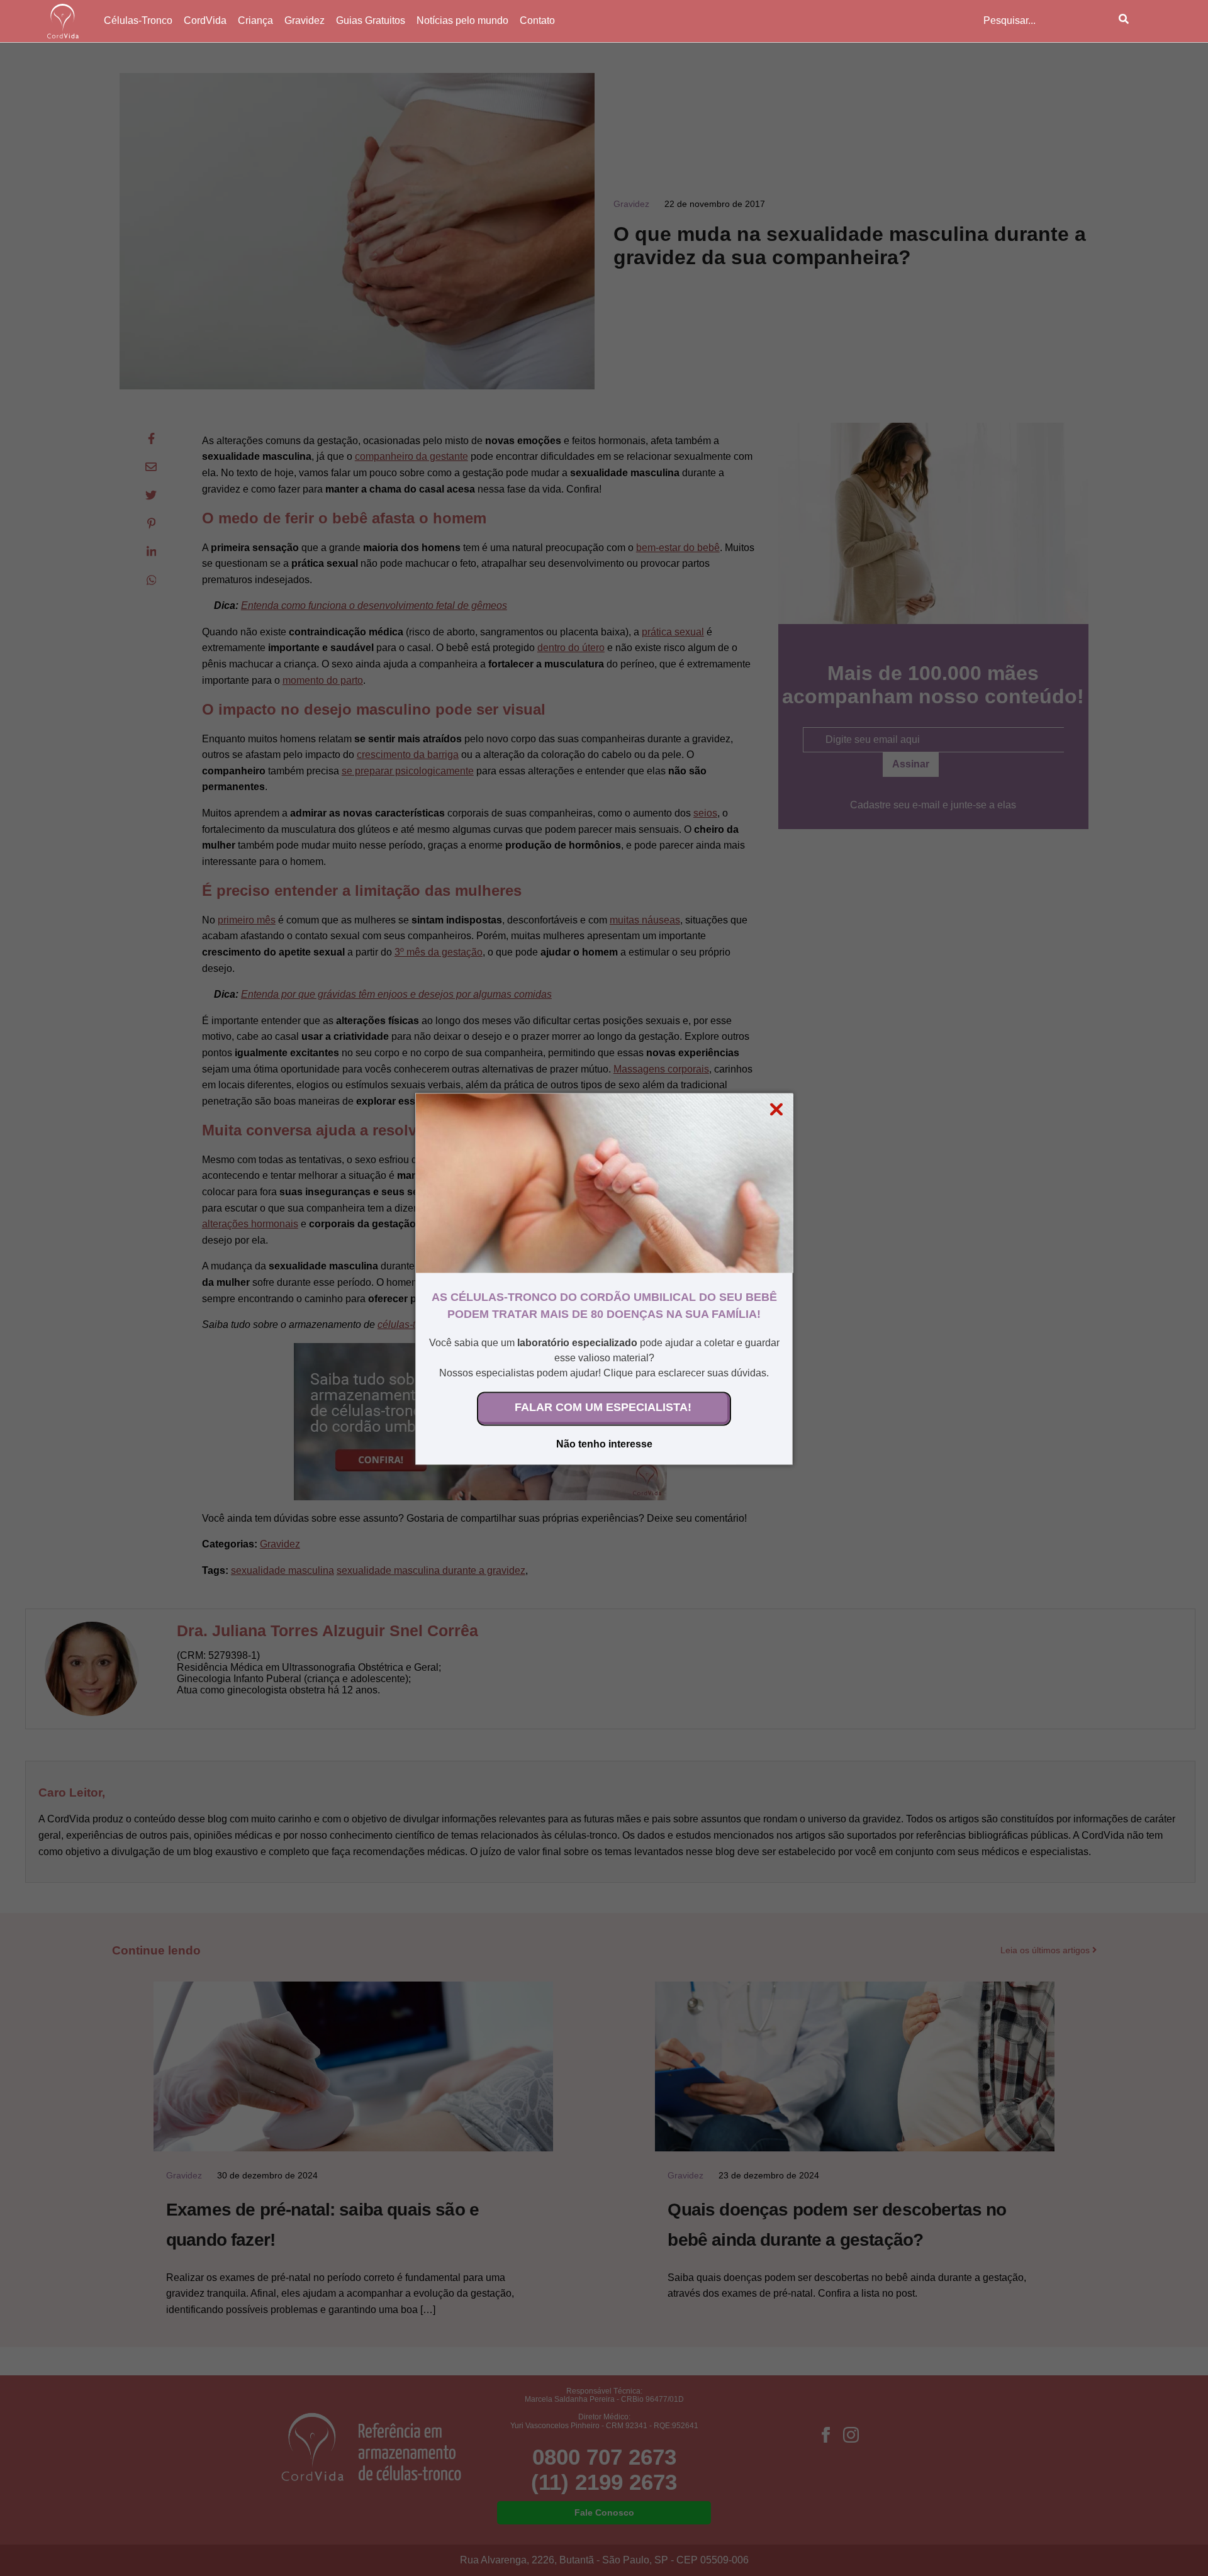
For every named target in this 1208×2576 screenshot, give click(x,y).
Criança (255, 20)
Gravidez (305, 20)
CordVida (205, 20)
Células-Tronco (138, 20)
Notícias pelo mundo (462, 20)
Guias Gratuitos (371, 20)
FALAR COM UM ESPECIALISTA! (603, 1407)
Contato (537, 20)
